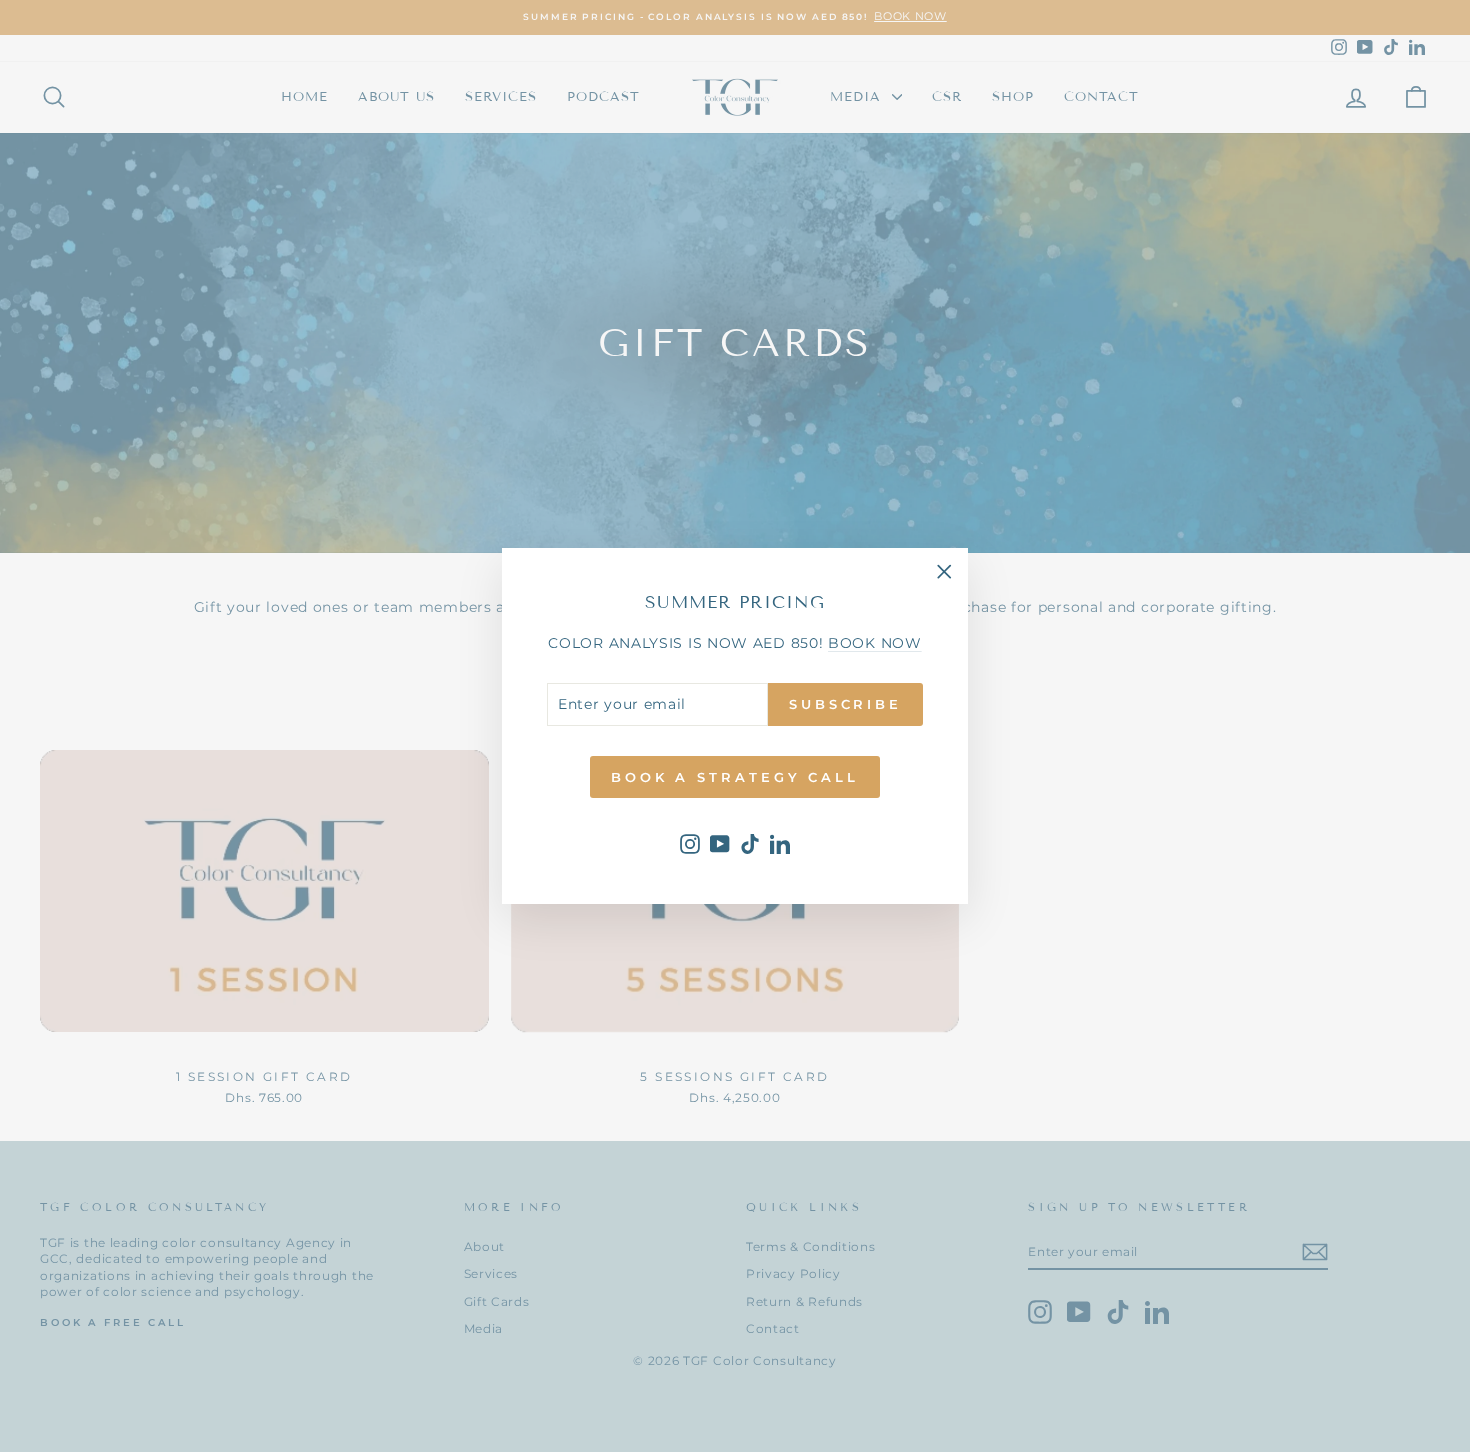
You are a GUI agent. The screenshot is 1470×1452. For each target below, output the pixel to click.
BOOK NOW (875, 643)
